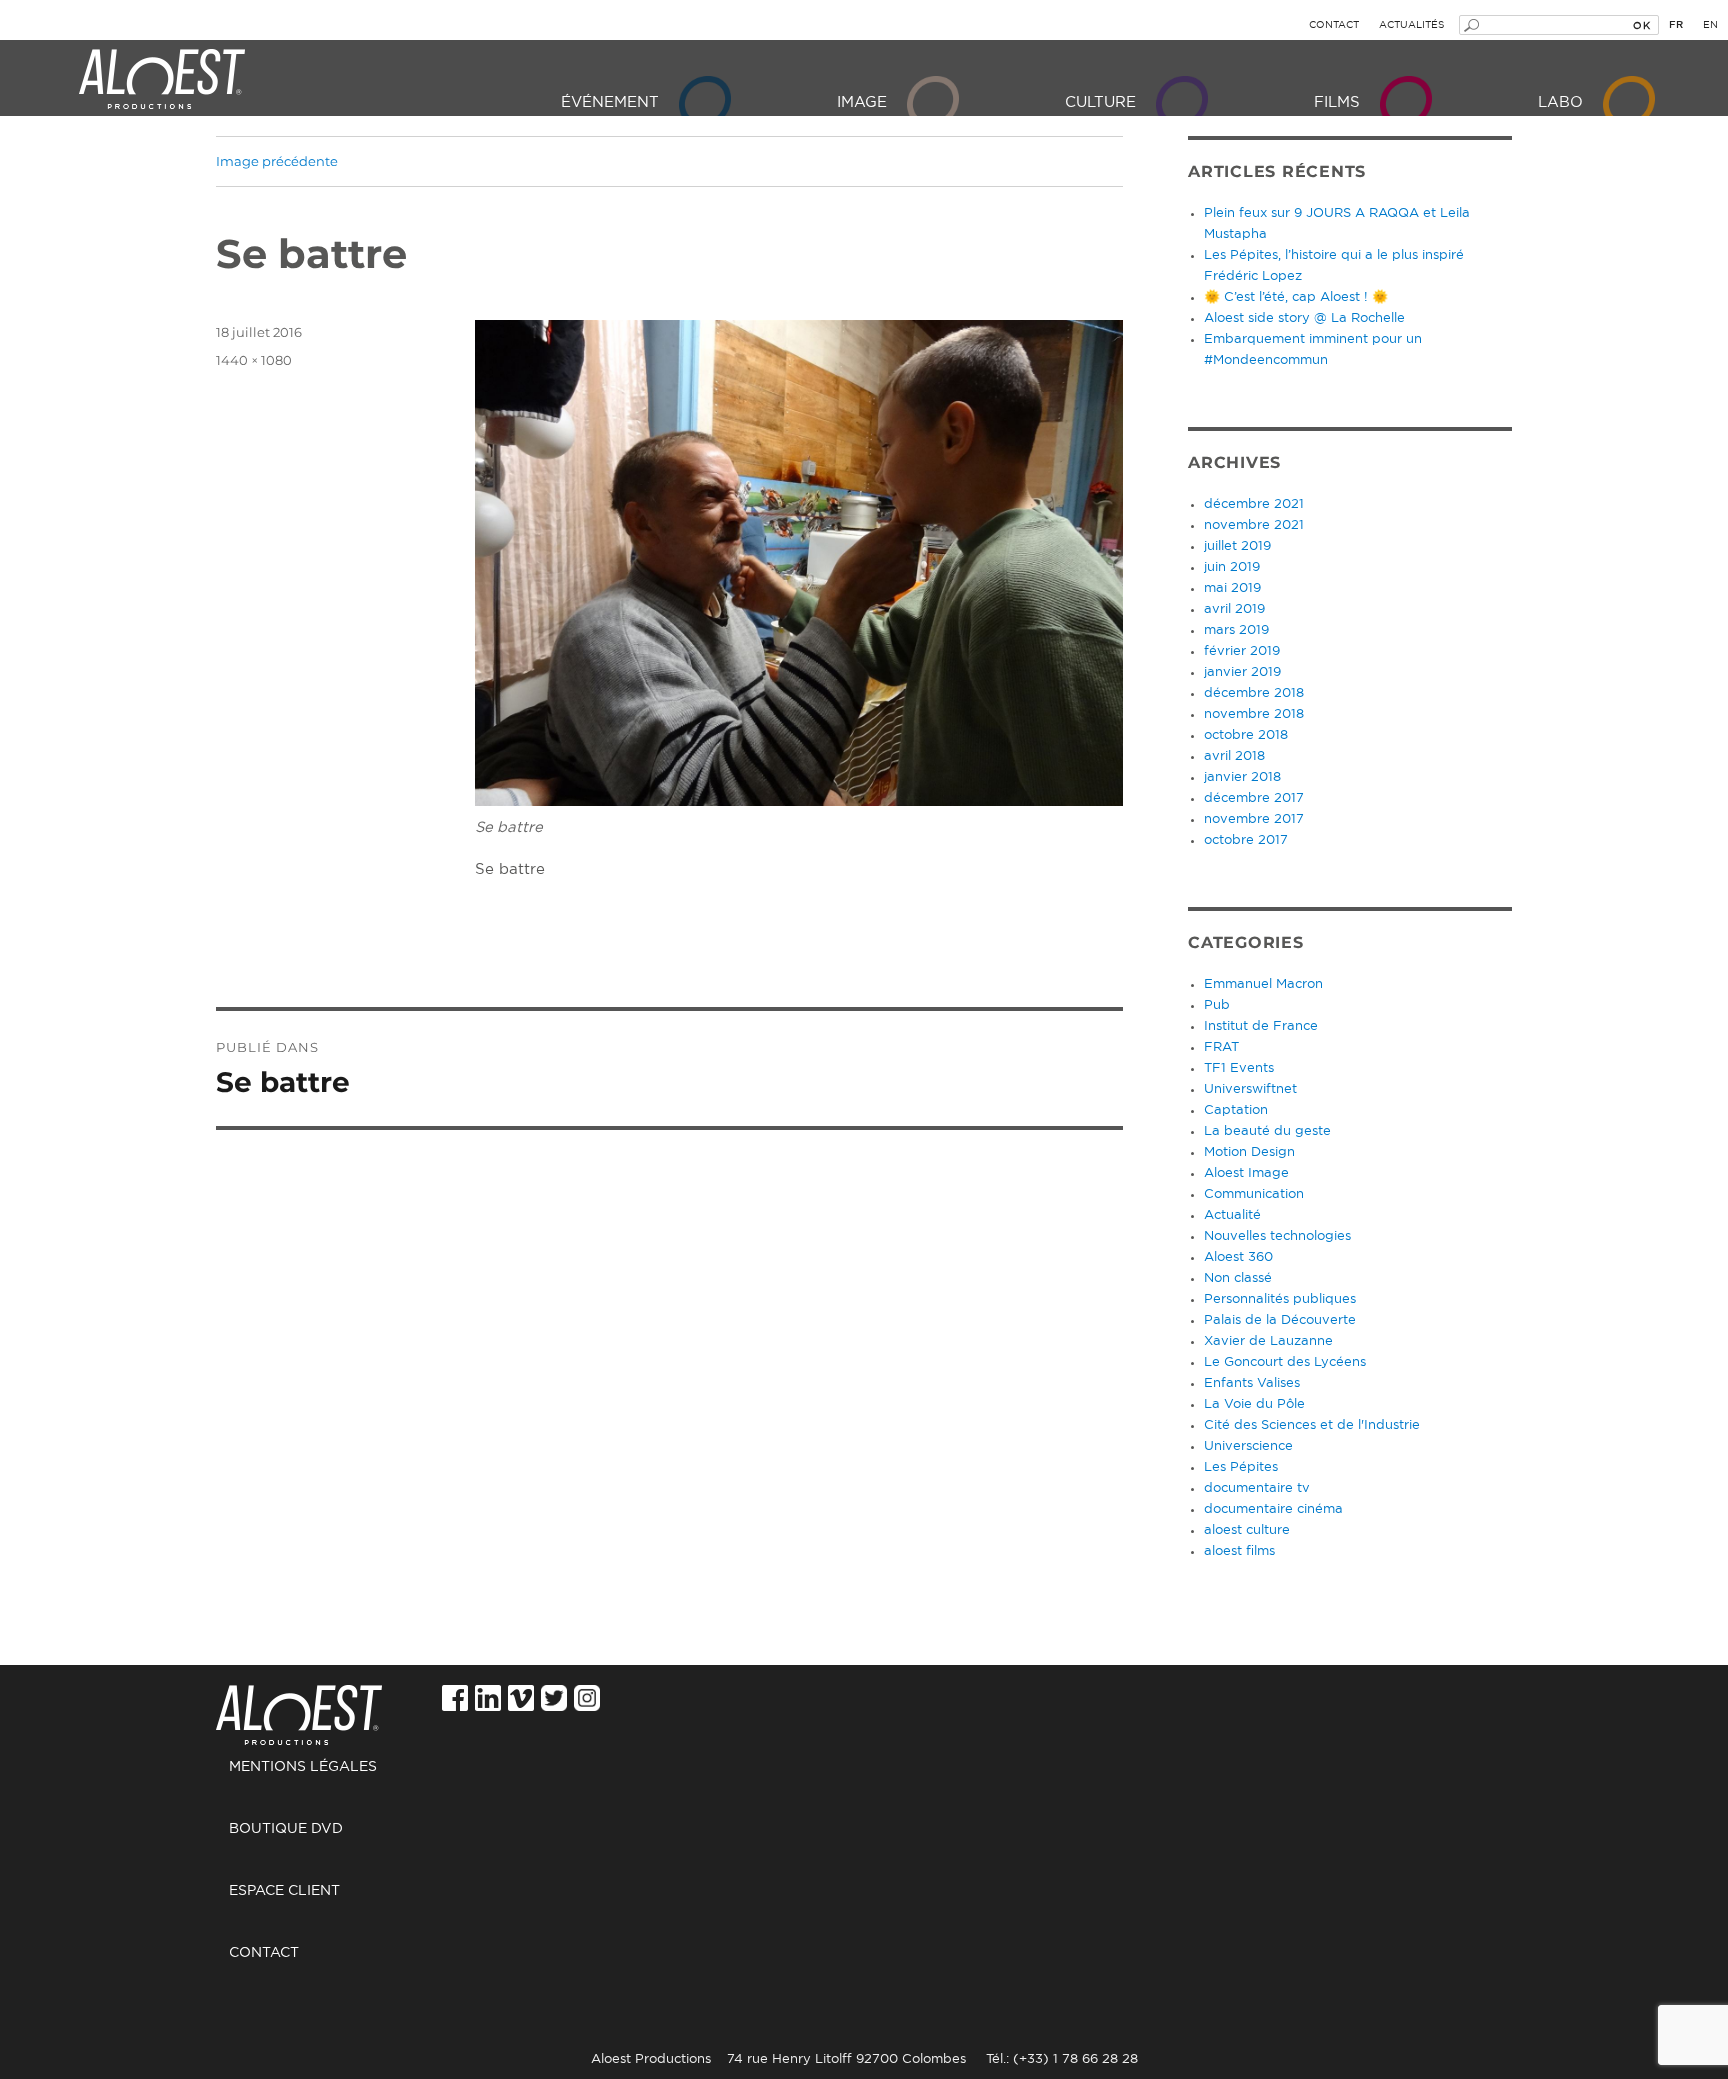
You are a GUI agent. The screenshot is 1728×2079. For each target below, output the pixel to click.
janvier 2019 (1242, 672)
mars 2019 (1236, 630)
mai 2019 (1232, 588)
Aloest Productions (162, 80)
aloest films (1239, 1551)
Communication (1254, 1194)
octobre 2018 (1246, 735)
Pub (1217, 1005)
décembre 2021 (1254, 504)
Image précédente (277, 161)
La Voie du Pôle (1254, 1404)
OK (1641, 25)
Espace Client (284, 1891)
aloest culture (1247, 1530)
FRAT (1221, 1047)
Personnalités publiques (1280, 1299)
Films (1337, 102)
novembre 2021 (1254, 525)
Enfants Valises (1252, 1383)
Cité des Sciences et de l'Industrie (1312, 1425)
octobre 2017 (1246, 840)
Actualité (1232, 1215)
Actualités (1411, 25)
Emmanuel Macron (1263, 984)
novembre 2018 (1254, 714)
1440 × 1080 (254, 360)
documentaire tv (1257, 1488)
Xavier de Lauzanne (1268, 1341)
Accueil (306, 1704)
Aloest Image (1246, 1173)
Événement (610, 102)
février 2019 (1242, 651)
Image (862, 102)
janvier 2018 (1242, 777)
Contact (1334, 25)
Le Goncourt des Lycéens (1285, 1362)
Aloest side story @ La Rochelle (1304, 318)
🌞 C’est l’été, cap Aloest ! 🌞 (1296, 297)
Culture (1100, 102)
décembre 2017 (1254, 798)
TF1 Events (1239, 1068)
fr (1676, 25)
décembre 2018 (1254, 693)
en (1710, 25)
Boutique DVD (286, 1829)
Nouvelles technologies (1277, 1236)
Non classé (1238, 1278)
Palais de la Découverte (1280, 1320)
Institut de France (1261, 1026)
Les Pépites (1241, 1467)
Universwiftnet (1250, 1089)
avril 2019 (1234, 609)
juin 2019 (1232, 567)
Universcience (1248, 1446)
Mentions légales (303, 1767)
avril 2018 (1234, 756)
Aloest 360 (1238, 1257)
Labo (1560, 102)
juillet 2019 (1237, 546)
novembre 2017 (1254, 819)
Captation (1236, 1110)
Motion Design (1249, 1152)
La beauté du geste (1267, 1131)
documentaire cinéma (1273, 1509)
